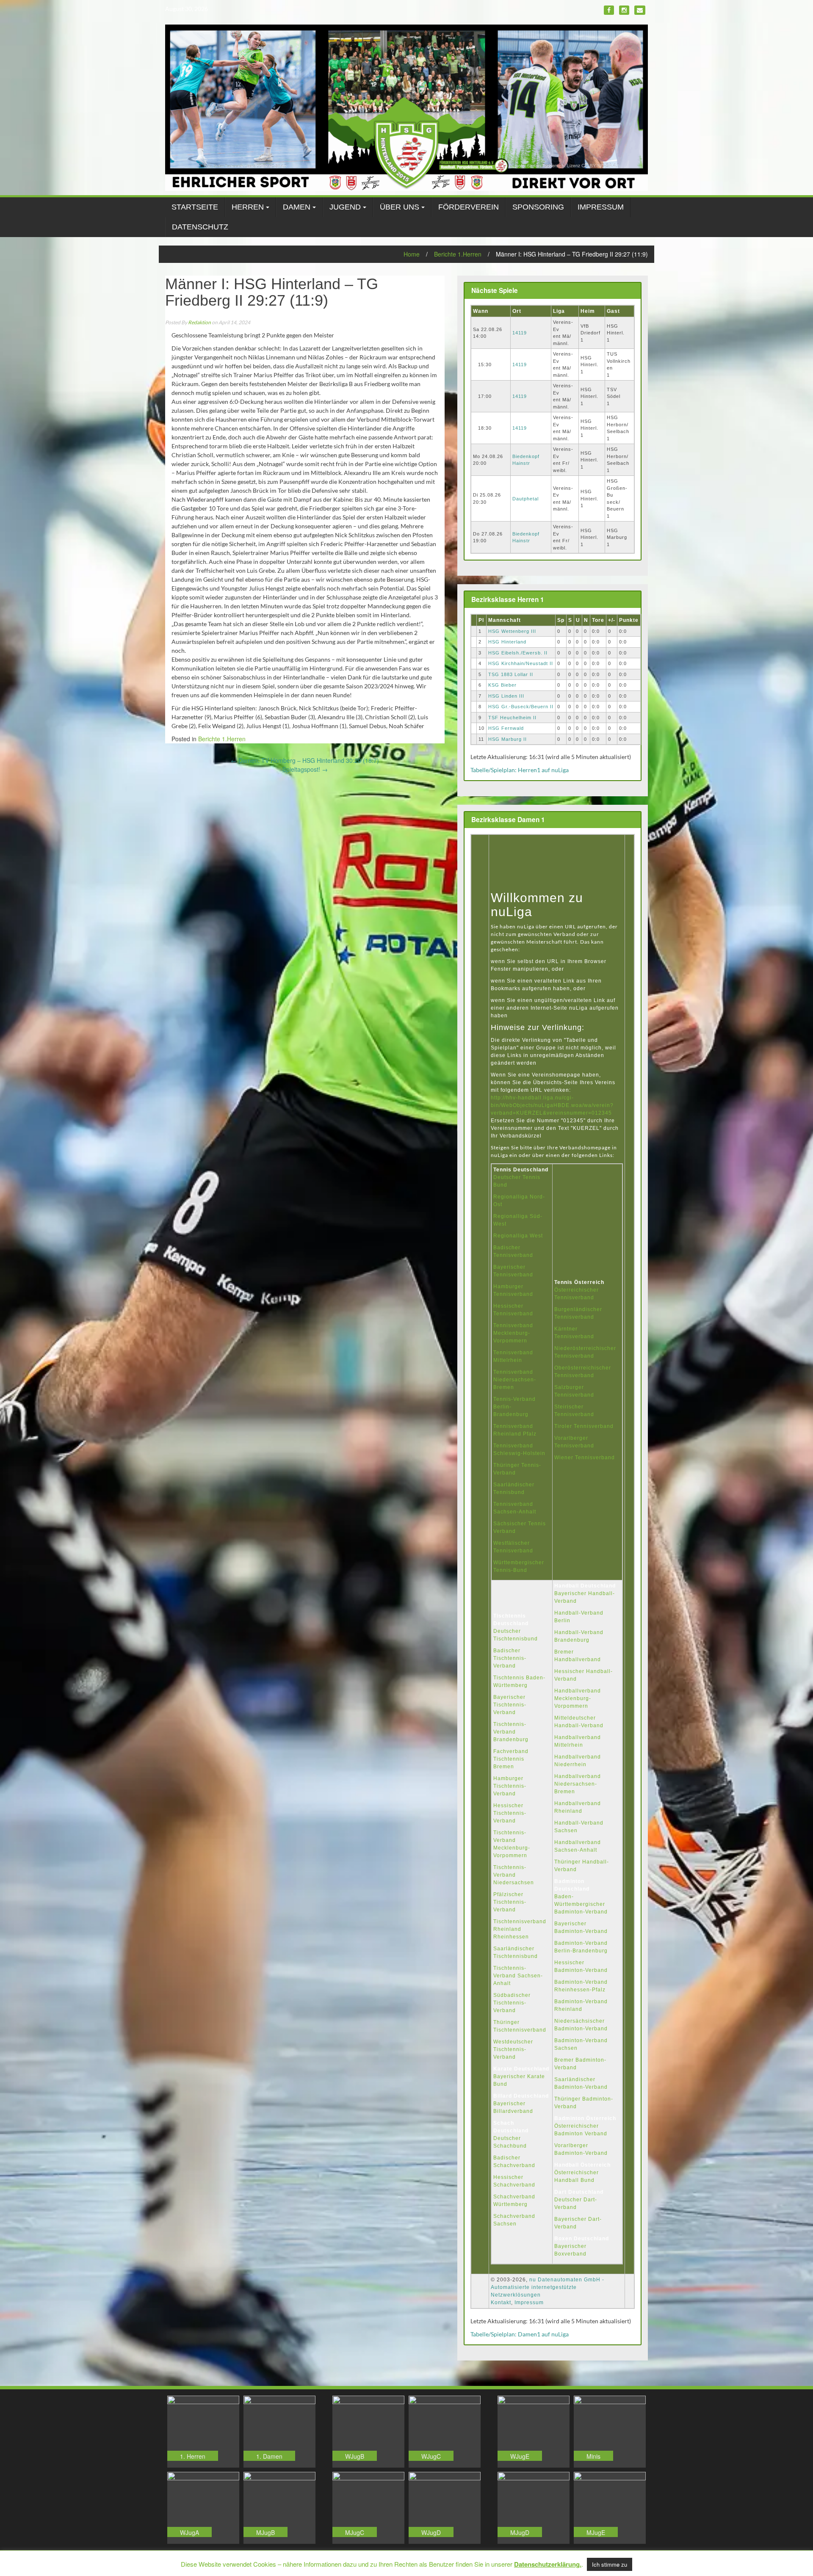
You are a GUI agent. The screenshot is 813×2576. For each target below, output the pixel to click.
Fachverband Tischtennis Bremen (511, 1759)
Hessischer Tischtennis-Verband (510, 1813)
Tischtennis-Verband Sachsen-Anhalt (518, 1976)
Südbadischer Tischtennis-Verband (512, 2003)
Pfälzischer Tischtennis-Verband (510, 1902)
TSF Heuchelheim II (512, 718)
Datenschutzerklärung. (548, 2564)
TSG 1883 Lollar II (511, 674)
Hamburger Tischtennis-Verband (510, 1786)
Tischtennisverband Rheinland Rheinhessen (520, 1929)
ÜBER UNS (400, 207)
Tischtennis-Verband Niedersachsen (514, 1875)
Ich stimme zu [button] (610, 2564)
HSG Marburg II (507, 739)
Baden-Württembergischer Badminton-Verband (581, 1904)
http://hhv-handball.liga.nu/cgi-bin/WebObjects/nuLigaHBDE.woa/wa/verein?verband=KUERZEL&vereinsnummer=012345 (552, 1105)
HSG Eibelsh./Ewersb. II (518, 653)
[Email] (640, 10)
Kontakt (501, 2303)
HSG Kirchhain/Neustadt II (521, 663)
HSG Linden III (506, 696)
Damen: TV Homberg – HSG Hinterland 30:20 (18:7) (305, 760)
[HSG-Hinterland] (406, 107)
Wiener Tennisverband (585, 1458)
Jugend (345, 207)
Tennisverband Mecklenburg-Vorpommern (513, 1333)
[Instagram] (624, 10)
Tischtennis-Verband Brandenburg (511, 1732)
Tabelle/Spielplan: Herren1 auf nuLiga (520, 770)
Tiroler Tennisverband (584, 1426)
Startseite (195, 207)
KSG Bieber (502, 685)
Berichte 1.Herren (458, 254)
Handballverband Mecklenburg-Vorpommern (578, 1698)
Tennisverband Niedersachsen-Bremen (515, 1380)
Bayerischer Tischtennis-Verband (510, 1705)
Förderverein (469, 207)
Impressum (601, 207)
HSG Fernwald (506, 728)
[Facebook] (609, 10)
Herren (248, 207)
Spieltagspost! (305, 769)
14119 (520, 333)
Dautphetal (525, 499)
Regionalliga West (518, 1236)
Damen (297, 207)
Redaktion (199, 322)
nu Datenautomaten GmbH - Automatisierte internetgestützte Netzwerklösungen (548, 2287)
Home (412, 254)
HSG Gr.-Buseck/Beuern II (521, 707)
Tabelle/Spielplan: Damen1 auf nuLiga (520, 2334)
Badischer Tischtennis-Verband (510, 1658)
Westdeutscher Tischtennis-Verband (513, 2049)
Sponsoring (538, 207)
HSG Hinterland (507, 642)
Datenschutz (200, 227)
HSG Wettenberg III (512, 631)
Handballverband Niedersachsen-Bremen (578, 1784)
